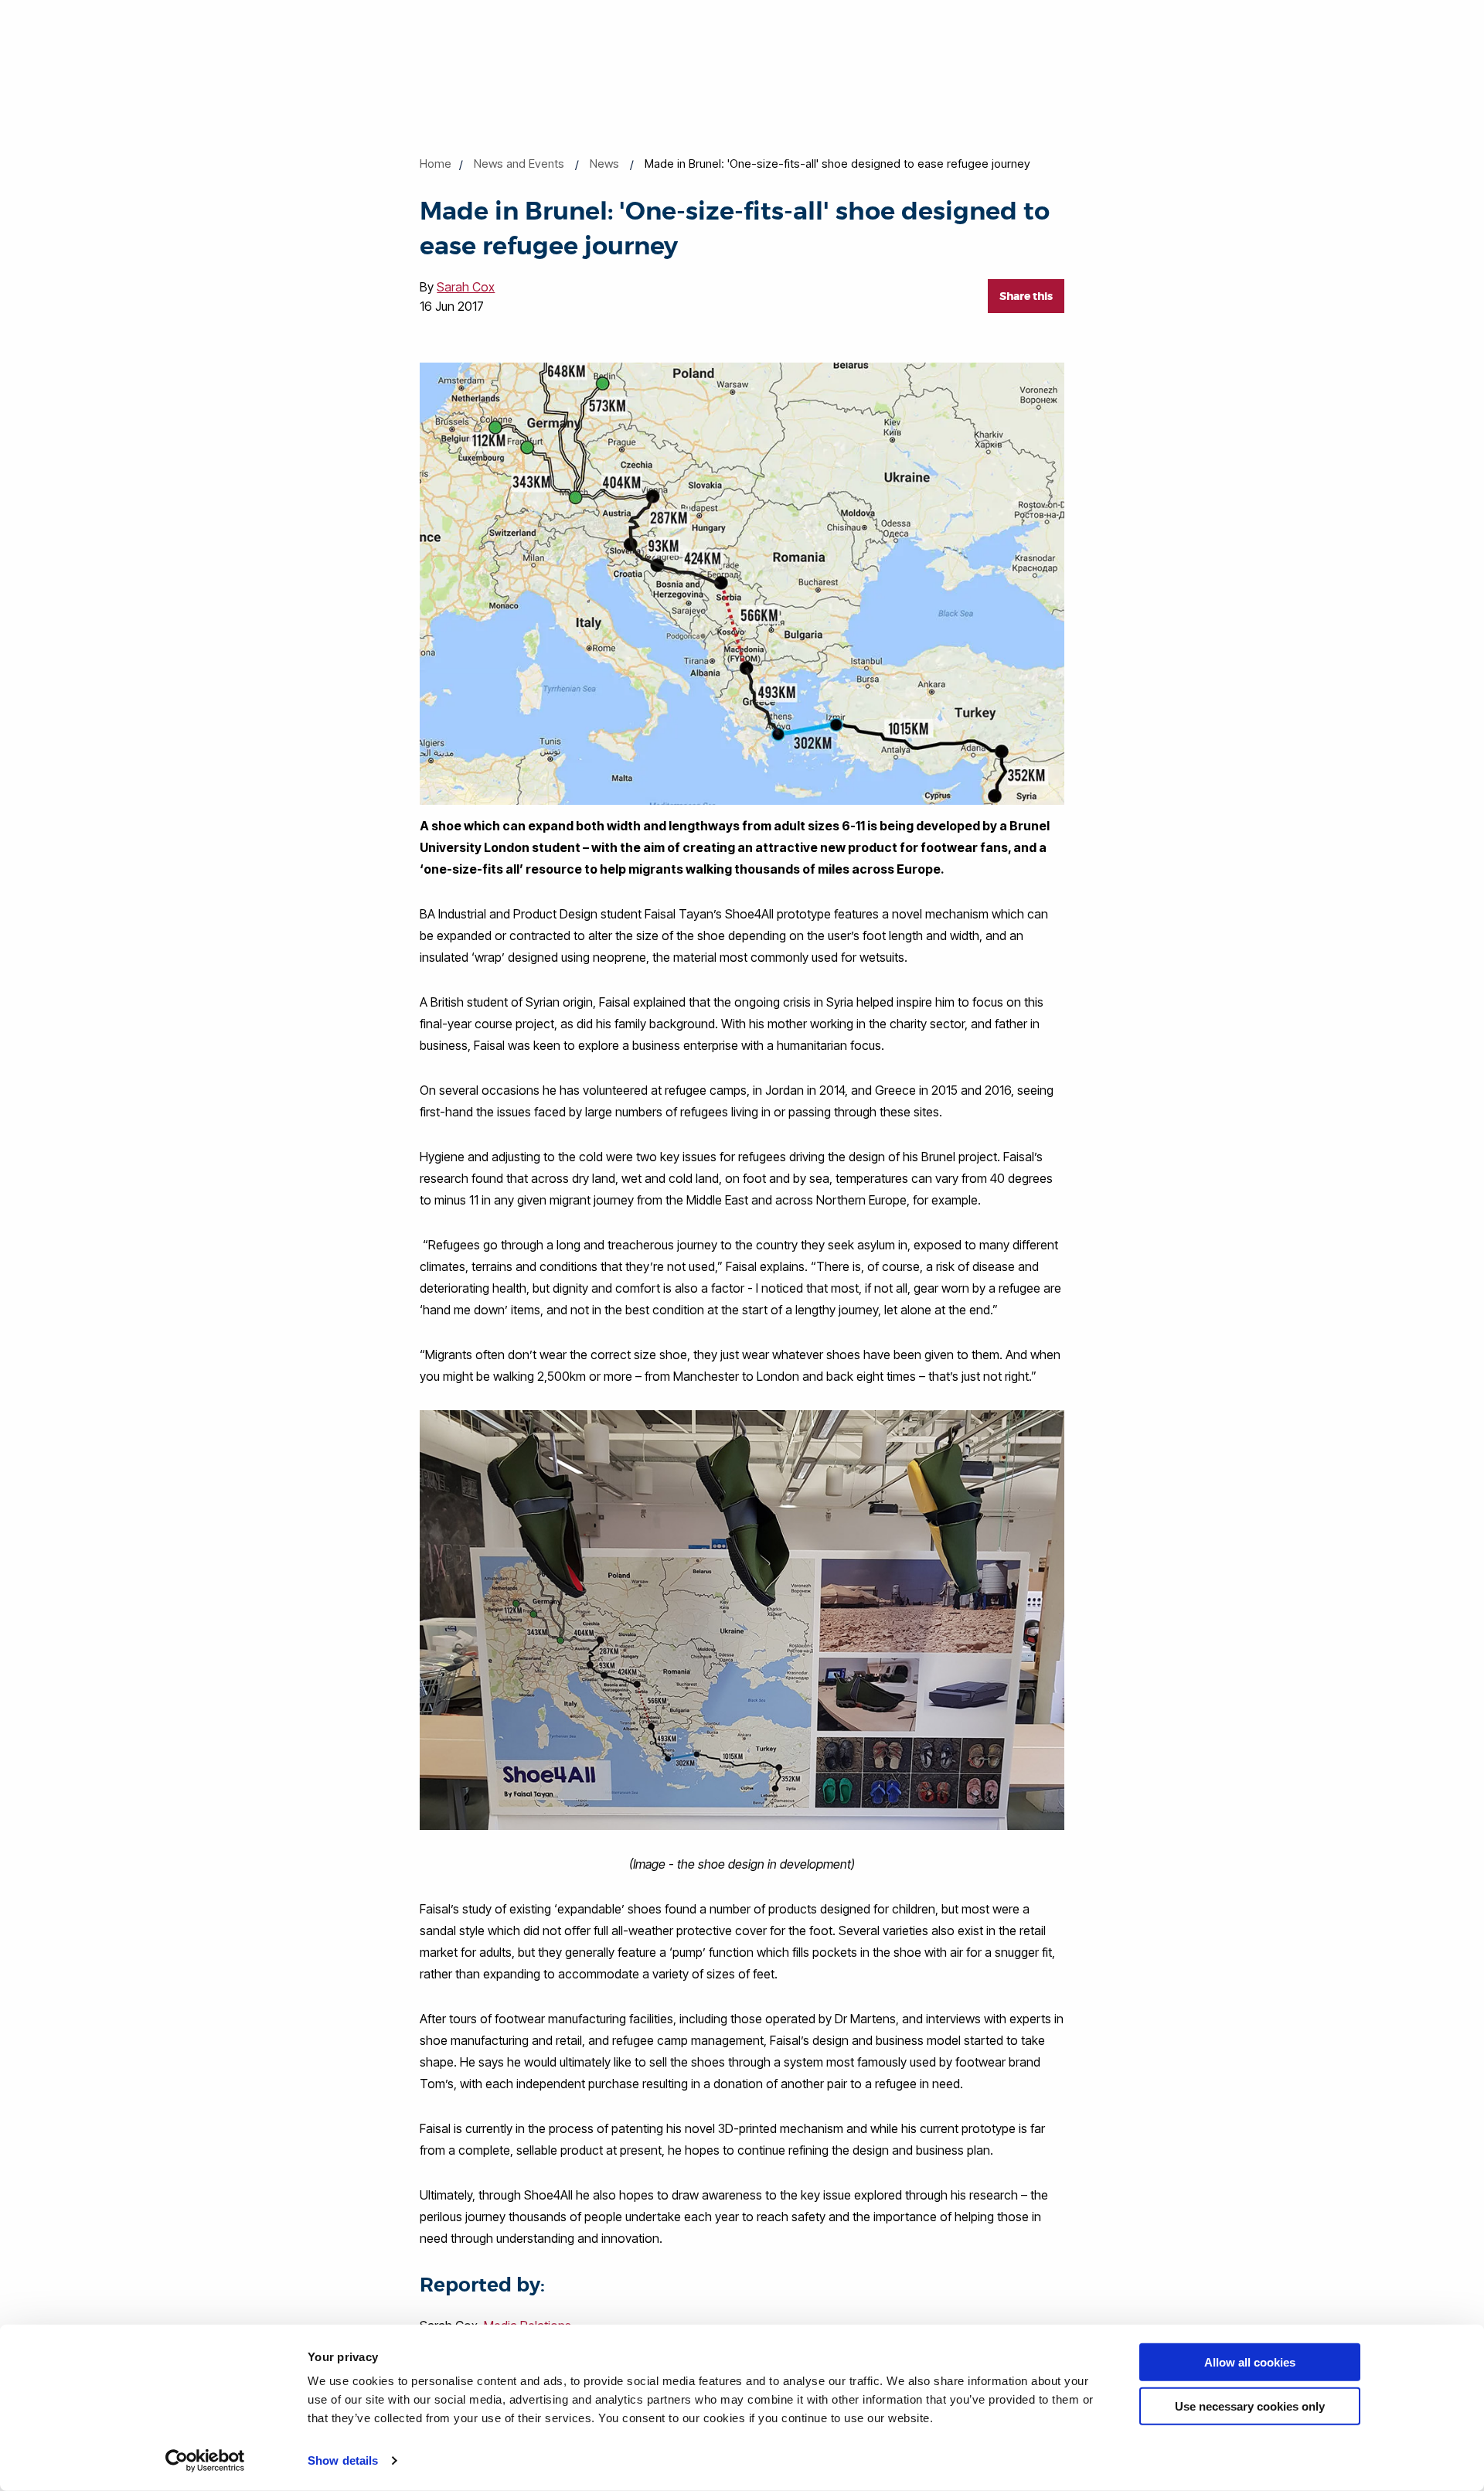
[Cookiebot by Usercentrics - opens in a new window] (205, 2461)
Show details (343, 2460)
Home (436, 164)
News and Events (519, 164)
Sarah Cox (466, 287)
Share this (1026, 296)
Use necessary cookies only (1250, 2406)
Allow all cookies (1250, 2362)
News (604, 164)
